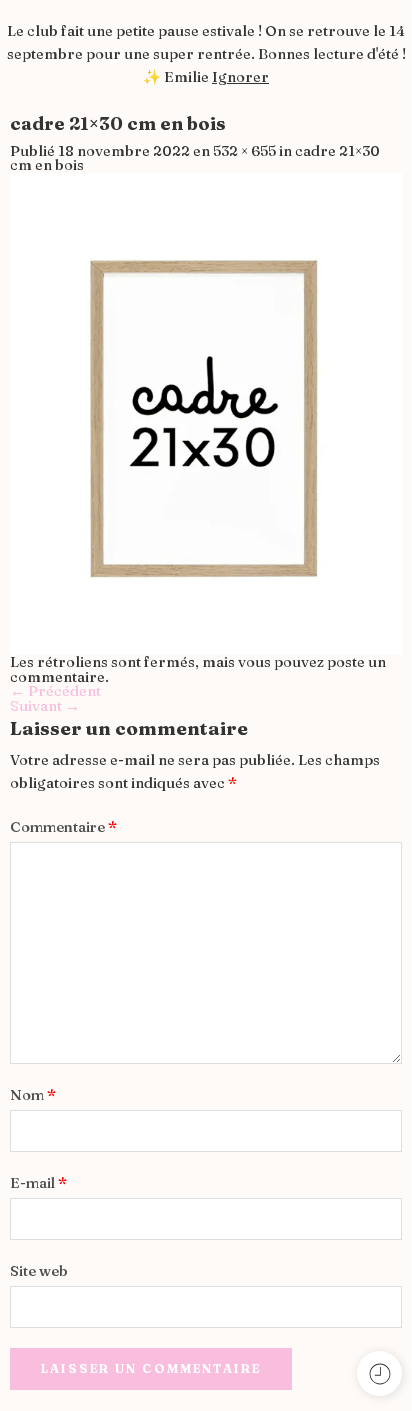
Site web (39, 1271)
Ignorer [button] (240, 77)
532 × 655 (244, 151)
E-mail (38, 1183)
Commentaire (63, 827)
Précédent (55, 691)
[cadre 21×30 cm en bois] (206, 412)
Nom (33, 1095)
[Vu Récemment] (379, 1373)
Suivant (45, 706)
